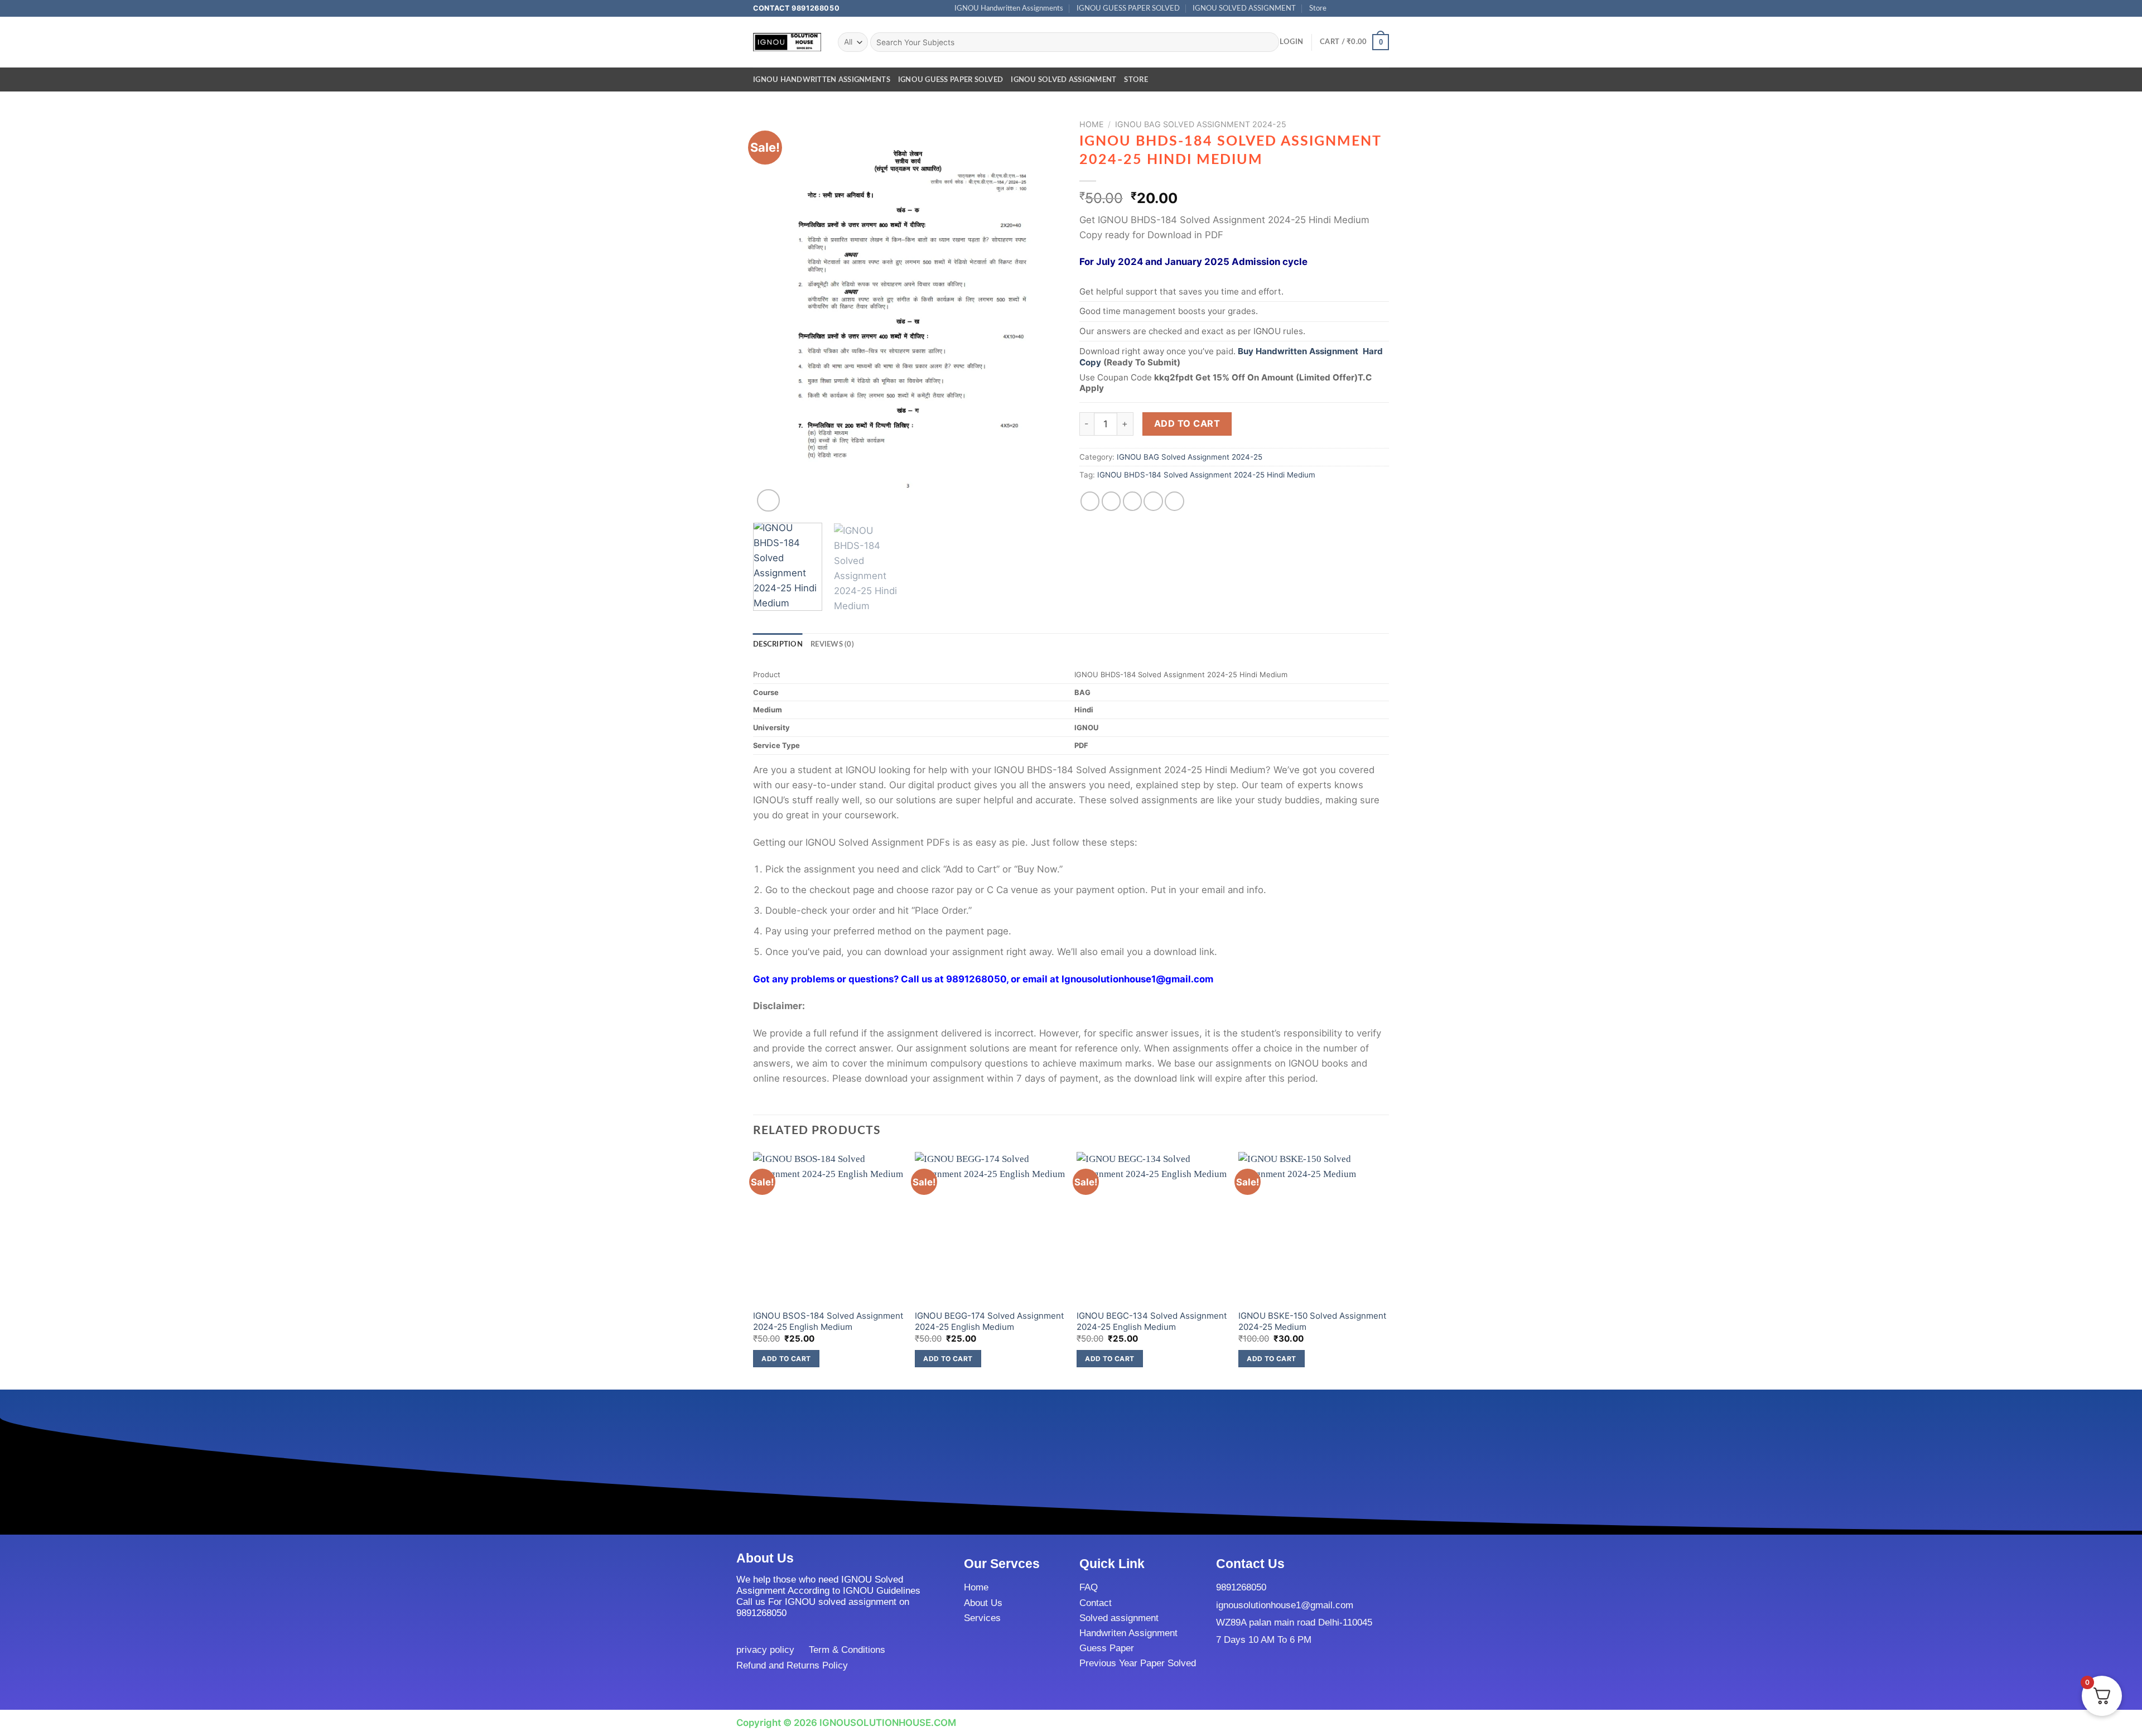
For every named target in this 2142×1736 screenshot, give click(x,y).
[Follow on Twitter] (1361, 8)
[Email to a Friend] (1133, 501)
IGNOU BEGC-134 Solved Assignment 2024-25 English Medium (1152, 1321)
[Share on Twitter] (1111, 501)
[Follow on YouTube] (1384, 8)
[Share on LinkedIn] (1174, 501)
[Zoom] (768, 501)
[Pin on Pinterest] (1153, 501)
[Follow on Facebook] (1338, 8)
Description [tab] (778, 644)
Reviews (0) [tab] (832, 644)
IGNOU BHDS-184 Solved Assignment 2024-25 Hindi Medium (1206, 475)
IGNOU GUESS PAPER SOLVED (1128, 8)
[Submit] (1268, 42)
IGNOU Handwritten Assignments (1009, 8)
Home (1092, 124)
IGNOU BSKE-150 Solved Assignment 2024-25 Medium (1313, 1321)
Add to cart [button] (786, 1359)
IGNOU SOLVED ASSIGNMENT (1244, 8)
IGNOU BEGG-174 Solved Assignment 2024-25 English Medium (990, 1321)
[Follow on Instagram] (1350, 8)
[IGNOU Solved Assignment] (787, 42)
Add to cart (1187, 423)
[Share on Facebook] (1090, 501)
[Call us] (1372, 8)
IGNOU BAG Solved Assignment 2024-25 (1201, 124)
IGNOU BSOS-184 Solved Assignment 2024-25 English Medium (828, 1321)
